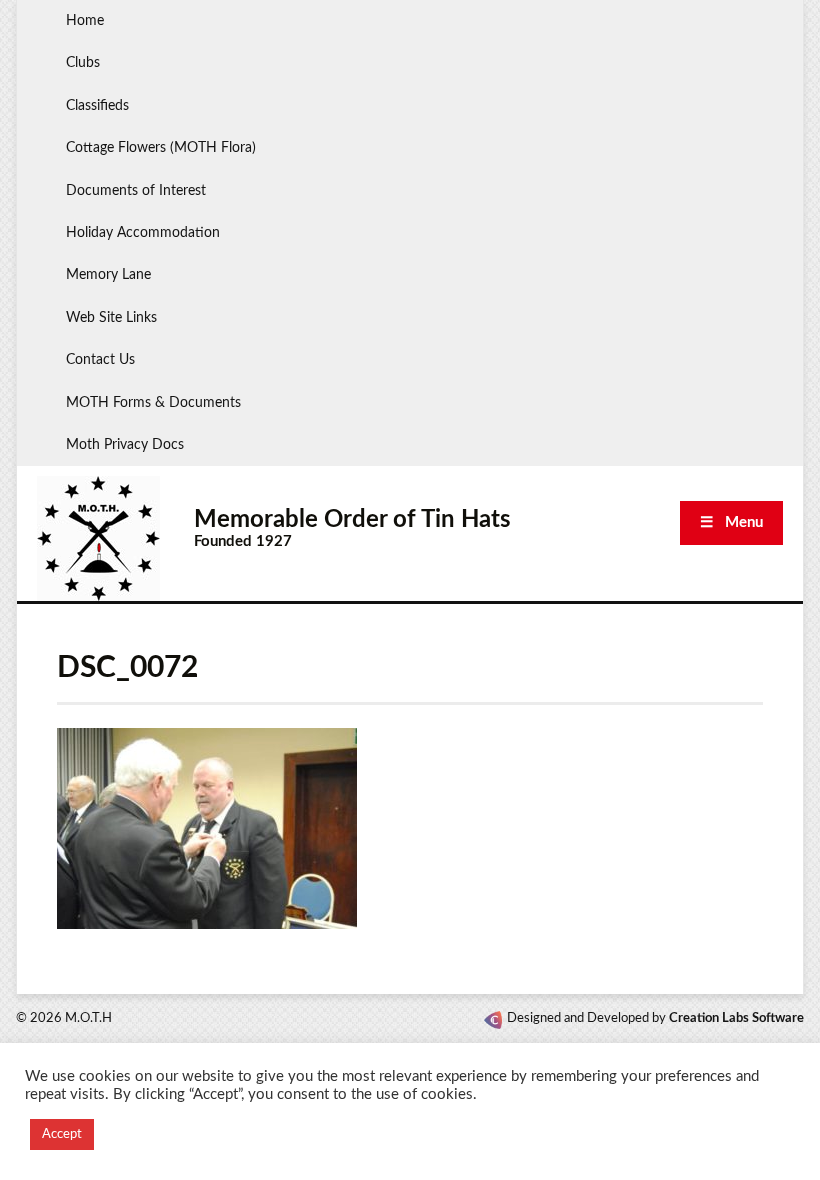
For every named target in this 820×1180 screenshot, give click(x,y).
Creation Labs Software (736, 1018)
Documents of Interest (136, 191)
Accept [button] (62, 1134)
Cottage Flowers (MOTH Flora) (161, 148)
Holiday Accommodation (143, 233)
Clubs (83, 63)
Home (85, 21)
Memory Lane (108, 275)
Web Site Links (111, 318)
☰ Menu (731, 522)
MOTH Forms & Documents (153, 403)
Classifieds (97, 106)
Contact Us (100, 360)
